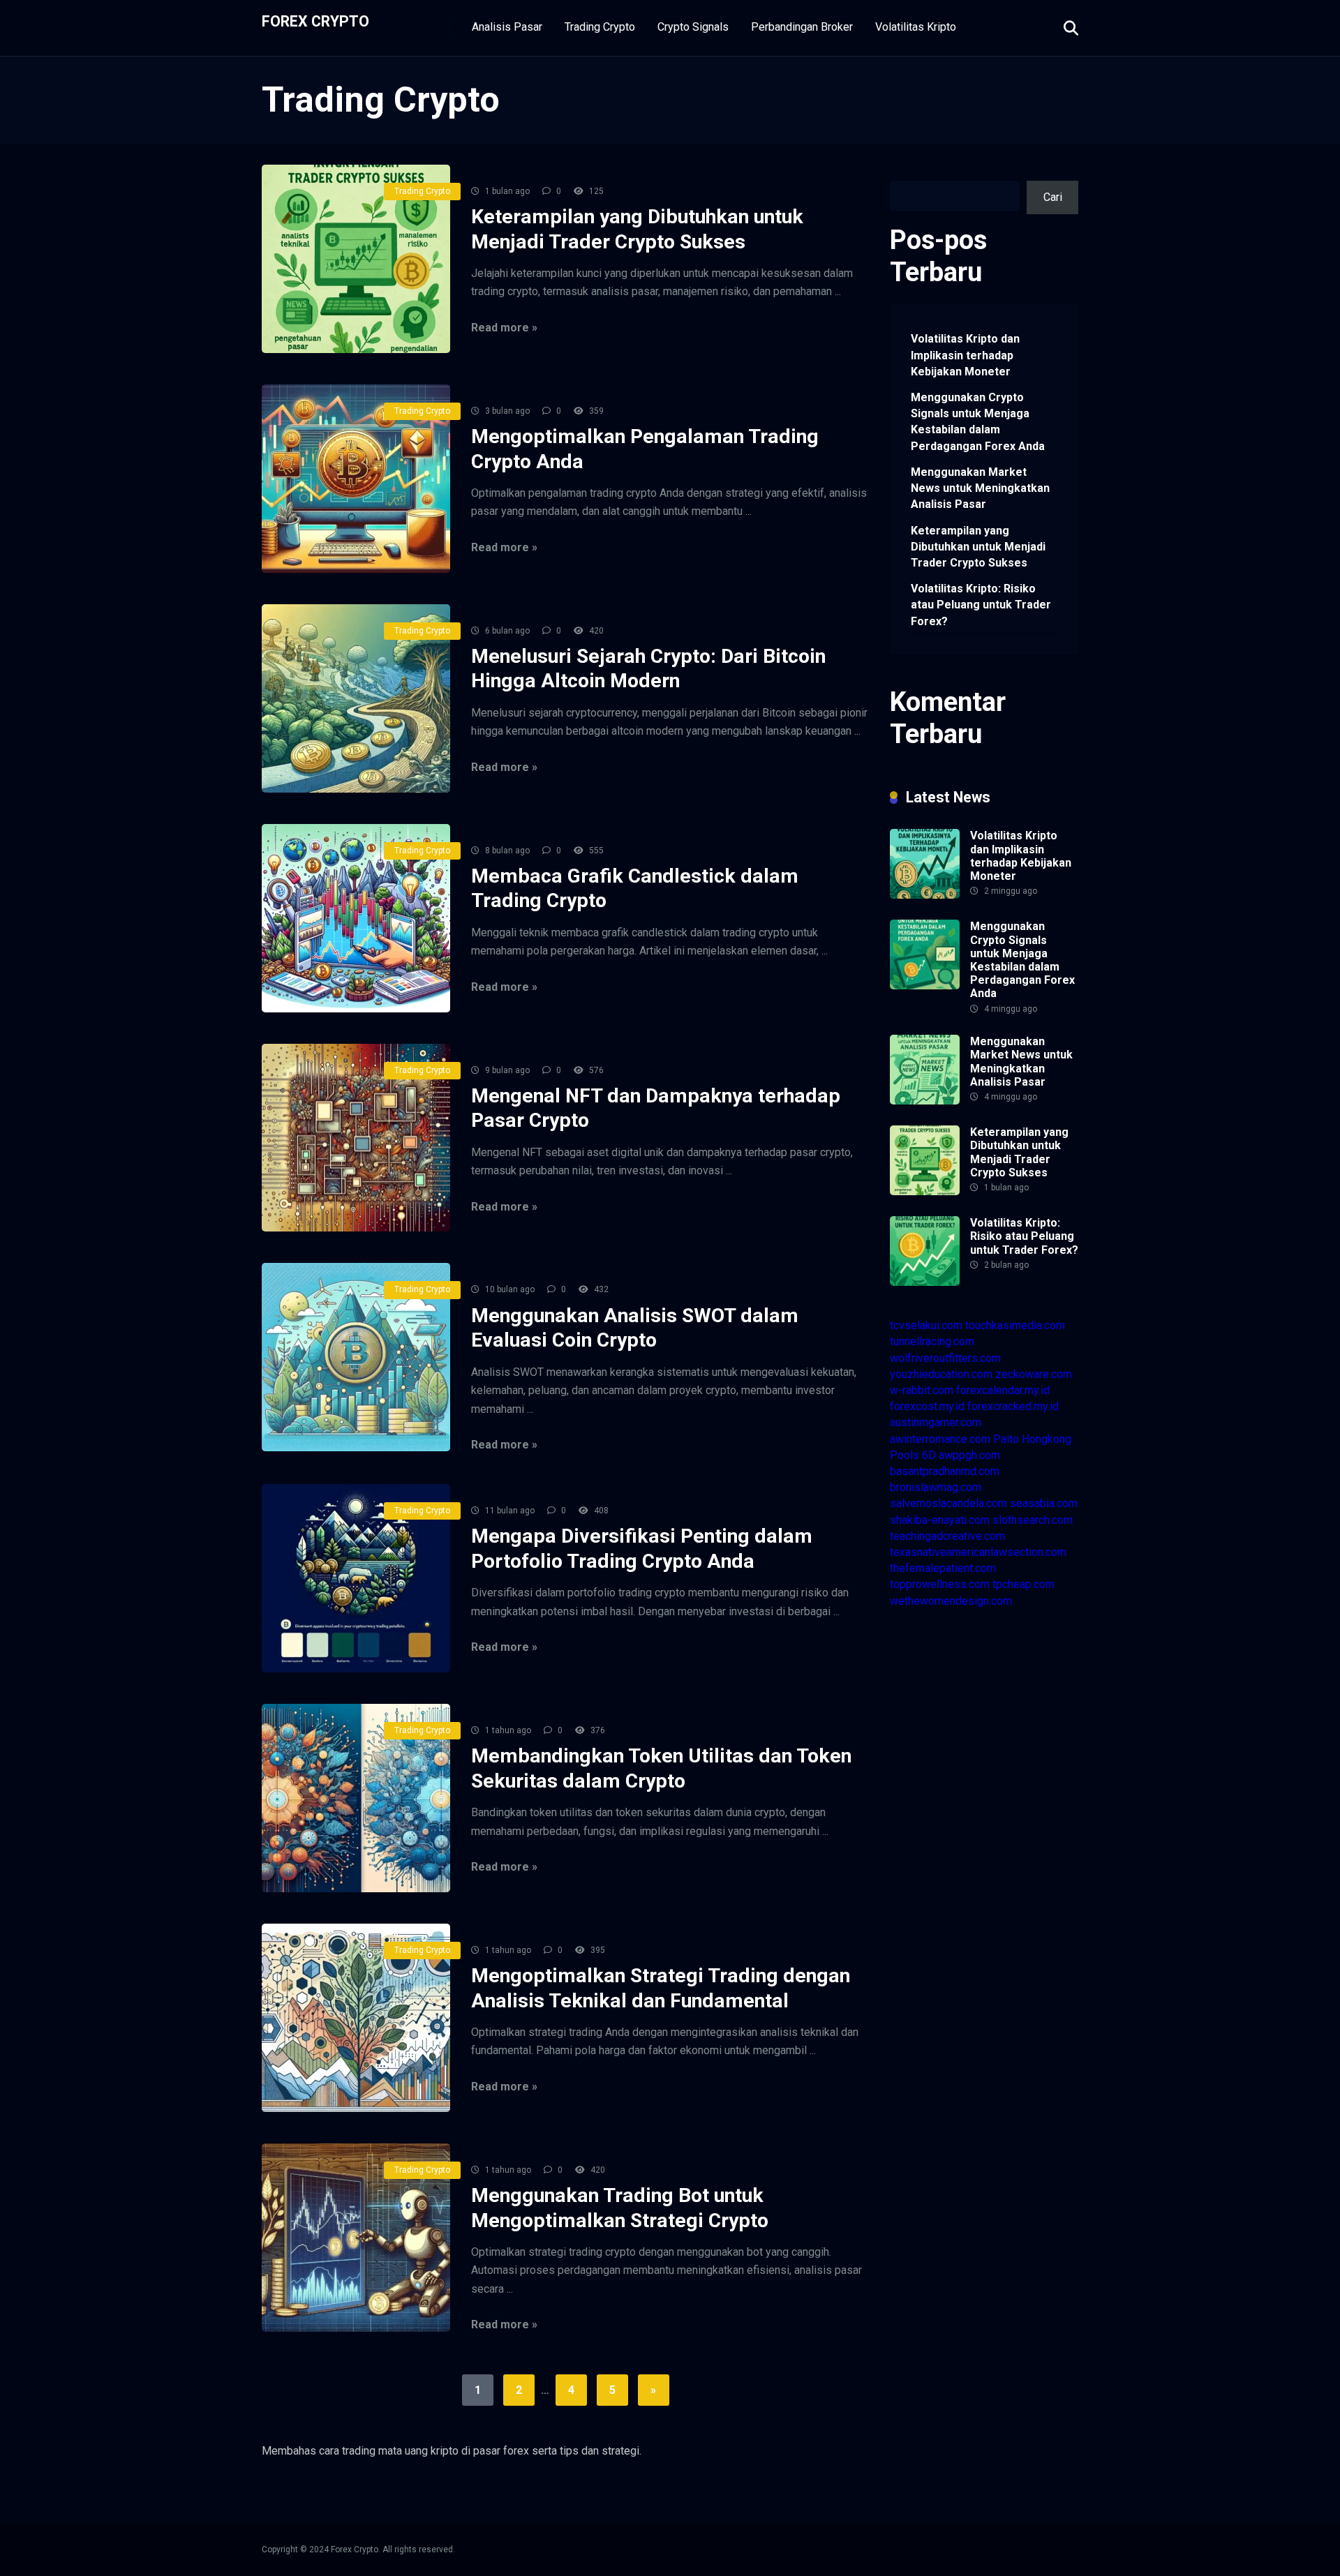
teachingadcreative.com (947, 1536)
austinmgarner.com (936, 1422)
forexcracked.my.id (1013, 1406)
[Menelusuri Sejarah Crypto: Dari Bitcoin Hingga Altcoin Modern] (356, 698)
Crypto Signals (693, 27)
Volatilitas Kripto (916, 27)
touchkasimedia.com (1015, 1325)
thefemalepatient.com (943, 1568)
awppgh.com (969, 1455)
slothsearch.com (1033, 1520)
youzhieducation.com (941, 1374)
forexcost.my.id (927, 1406)
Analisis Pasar (507, 27)
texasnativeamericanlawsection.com (978, 1552)
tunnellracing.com (932, 1341)
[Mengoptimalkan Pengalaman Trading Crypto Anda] (356, 479)
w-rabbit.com (922, 1390)
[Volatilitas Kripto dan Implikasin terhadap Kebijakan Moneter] (925, 895)
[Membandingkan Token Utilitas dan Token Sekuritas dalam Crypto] (356, 1798)
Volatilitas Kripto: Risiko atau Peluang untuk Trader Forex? (981, 605)
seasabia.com (1044, 1503)
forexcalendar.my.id (1003, 1390)
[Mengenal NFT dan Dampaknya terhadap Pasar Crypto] (356, 1138)
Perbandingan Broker (802, 27)
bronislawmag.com (936, 1487)
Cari (899, 173)
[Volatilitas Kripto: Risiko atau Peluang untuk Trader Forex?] (925, 1282)
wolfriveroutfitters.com (945, 1358)
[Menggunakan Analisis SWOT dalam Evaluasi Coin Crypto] (356, 1357)
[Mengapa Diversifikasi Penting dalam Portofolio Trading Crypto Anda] (356, 1578)
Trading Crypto (600, 27)
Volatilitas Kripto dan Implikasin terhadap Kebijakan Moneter (965, 355)
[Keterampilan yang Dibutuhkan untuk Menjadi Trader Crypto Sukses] (356, 259)
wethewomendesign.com (951, 1601)
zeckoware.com (1034, 1374)
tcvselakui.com (926, 1325)
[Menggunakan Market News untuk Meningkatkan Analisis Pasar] (925, 1101)
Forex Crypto (315, 21)
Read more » (504, 328)
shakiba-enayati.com (940, 1520)
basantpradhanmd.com (945, 1471)
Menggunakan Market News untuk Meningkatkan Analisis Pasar (980, 488)
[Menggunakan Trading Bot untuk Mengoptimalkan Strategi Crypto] (356, 2238)
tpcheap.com (1023, 1584)
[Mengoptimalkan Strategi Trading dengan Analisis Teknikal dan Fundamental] (356, 2018)
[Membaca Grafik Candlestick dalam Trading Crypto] (356, 918)
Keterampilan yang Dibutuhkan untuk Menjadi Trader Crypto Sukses (978, 547)
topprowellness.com (940, 1584)
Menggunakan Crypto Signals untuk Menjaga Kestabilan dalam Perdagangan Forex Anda (978, 422)
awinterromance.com (940, 1439)
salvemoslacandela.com (948, 1503)
